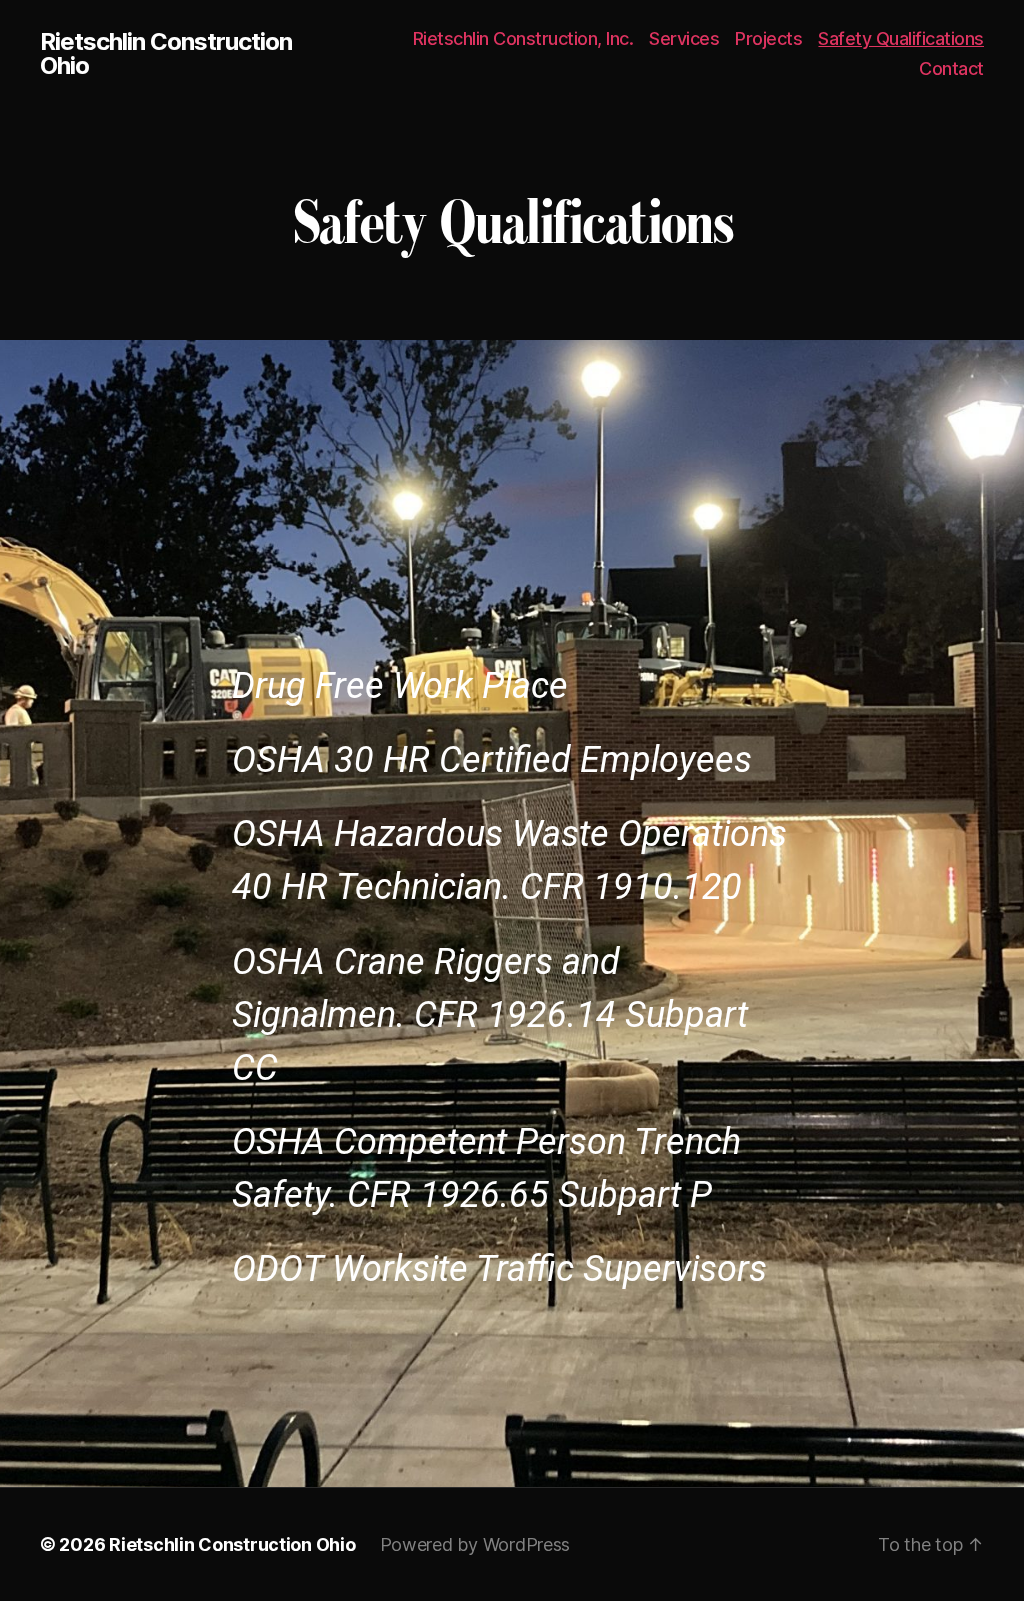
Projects (768, 38)
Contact (951, 68)
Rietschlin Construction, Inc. (523, 38)
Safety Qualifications (901, 38)
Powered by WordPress (475, 1544)
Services (684, 38)
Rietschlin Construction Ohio (166, 54)
